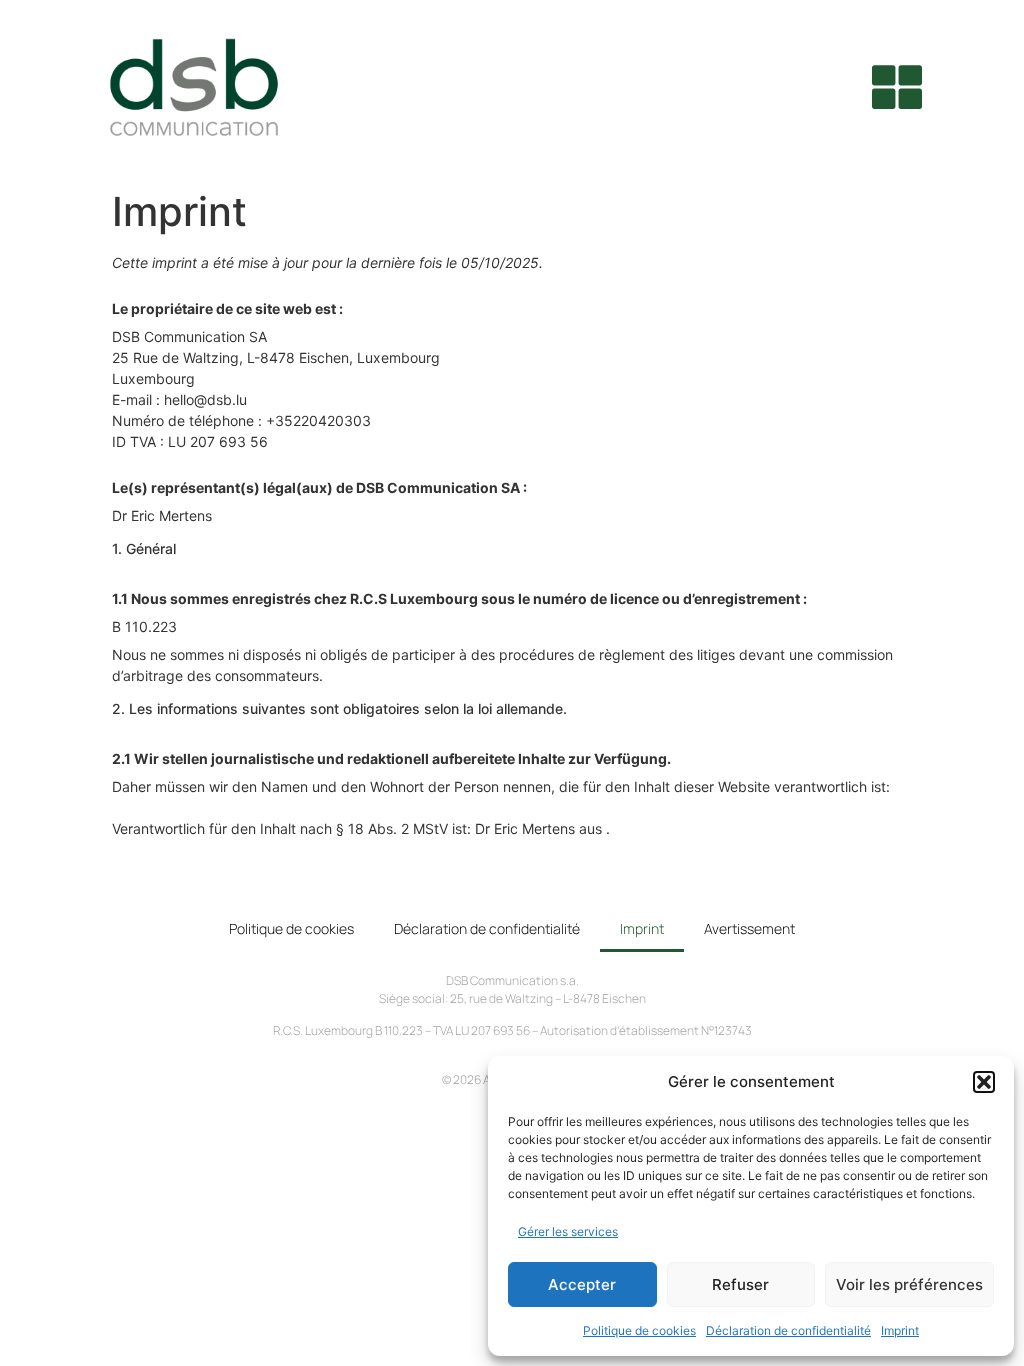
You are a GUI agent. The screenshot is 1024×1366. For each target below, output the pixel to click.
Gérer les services (568, 1231)
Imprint (900, 1330)
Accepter (582, 1284)
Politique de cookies (639, 1330)
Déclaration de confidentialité (788, 1330)
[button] (984, 1082)
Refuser (740, 1284)
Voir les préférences (909, 1284)
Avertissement (749, 928)
